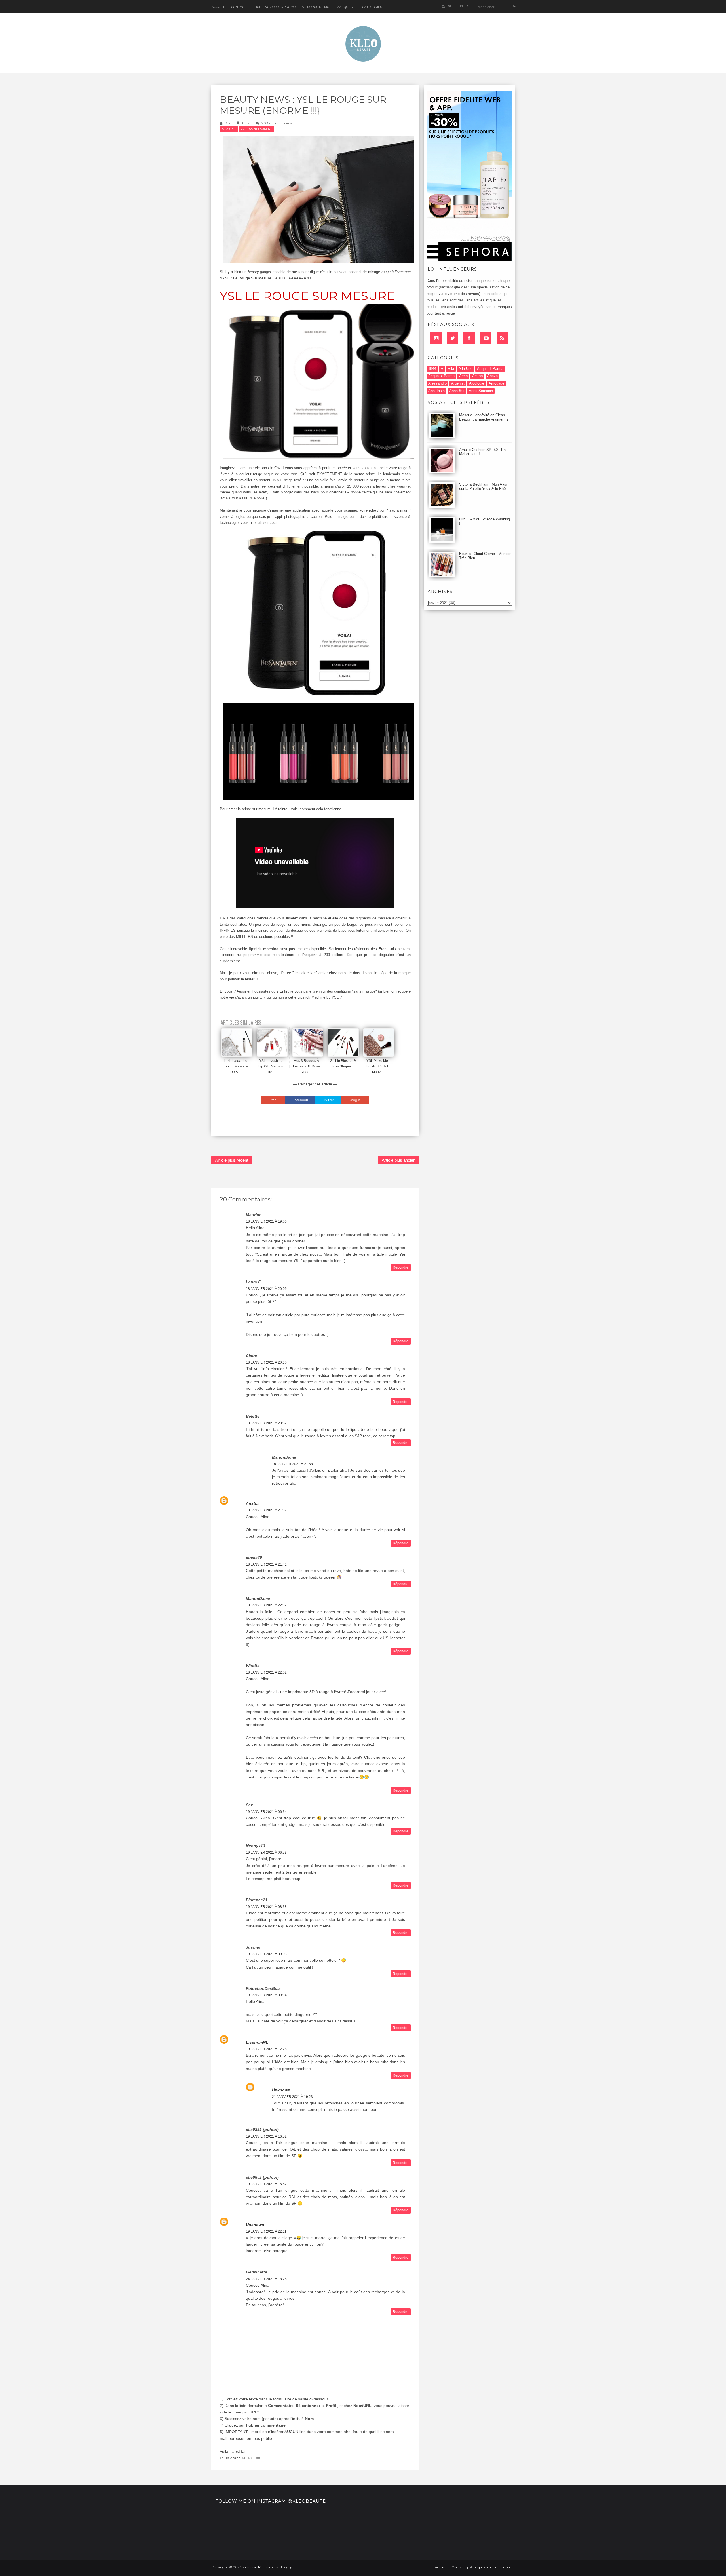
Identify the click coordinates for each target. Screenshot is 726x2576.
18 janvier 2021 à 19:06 (266, 1221)
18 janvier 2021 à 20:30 (266, 1362)
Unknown (281, 2090)
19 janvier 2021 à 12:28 (266, 2049)
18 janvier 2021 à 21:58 (292, 1464)
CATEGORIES (372, 7)
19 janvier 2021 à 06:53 (266, 1853)
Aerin (463, 376)
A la (451, 369)
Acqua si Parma (441, 376)
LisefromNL (257, 2042)
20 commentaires (277, 123)
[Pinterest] (486, 338)
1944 (432, 369)
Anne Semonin (481, 391)
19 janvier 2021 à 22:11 (266, 2231)
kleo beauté (252, 2567)
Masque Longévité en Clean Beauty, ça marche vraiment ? (484, 417)
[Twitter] (453, 338)
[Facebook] (469, 338)
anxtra (252, 1503)
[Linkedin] (436, 338)
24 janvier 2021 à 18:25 (266, 2279)
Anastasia (436, 391)
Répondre (401, 1267)
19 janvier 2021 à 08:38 (266, 1907)
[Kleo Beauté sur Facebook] (455, 6)
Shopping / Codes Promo (274, 7)
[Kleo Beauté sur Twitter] (449, 6)
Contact (239, 7)
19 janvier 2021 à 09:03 (266, 1954)
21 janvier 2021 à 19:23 (292, 2097)
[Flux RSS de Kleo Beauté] (467, 6)
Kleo (228, 123)
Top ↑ (506, 2567)
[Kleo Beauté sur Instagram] (443, 6)
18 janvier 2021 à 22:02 (266, 1605)
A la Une (229, 129)
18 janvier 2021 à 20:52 (266, 1423)
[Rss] (502, 338)
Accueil (218, 7)
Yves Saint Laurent (256, 129)
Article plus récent (232, 1160)
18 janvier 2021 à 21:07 (266, 1510)
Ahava (492, 376)
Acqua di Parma (490, 369)
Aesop (477, 376)
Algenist (458, 383)
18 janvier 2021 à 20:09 (266, 1289)
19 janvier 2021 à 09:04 (266, 1995)
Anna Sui (457, 391)
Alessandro (437, 383)
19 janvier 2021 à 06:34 (266, 1812)
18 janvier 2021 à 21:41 (266, 1564)
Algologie (477, 383)
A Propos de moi (316, 7)
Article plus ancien (399, 1160)
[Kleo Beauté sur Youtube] (461, 6)
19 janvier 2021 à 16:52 (266, 2136)
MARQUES (344, 7)
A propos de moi (483, 2567)
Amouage (496, 383)
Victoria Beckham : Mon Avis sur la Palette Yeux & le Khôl (483, 486)
